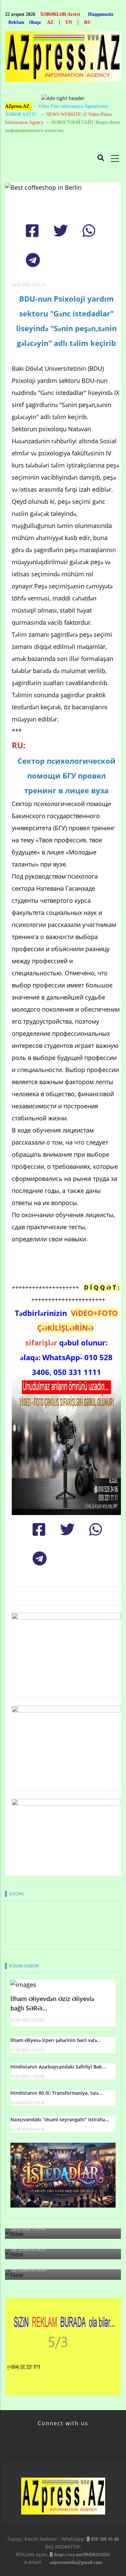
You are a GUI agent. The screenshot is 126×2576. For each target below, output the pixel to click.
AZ (50, 22)
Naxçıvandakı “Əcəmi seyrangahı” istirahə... (60, 2119)
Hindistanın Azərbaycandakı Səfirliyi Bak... (58, 2067)
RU (87, 22)
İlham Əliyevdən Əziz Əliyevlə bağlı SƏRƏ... (52, 2004)
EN (69, 22)
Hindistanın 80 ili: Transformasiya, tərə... (56, 2093)
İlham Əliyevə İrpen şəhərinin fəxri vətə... (56, 2040)
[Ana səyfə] (63, 59)
